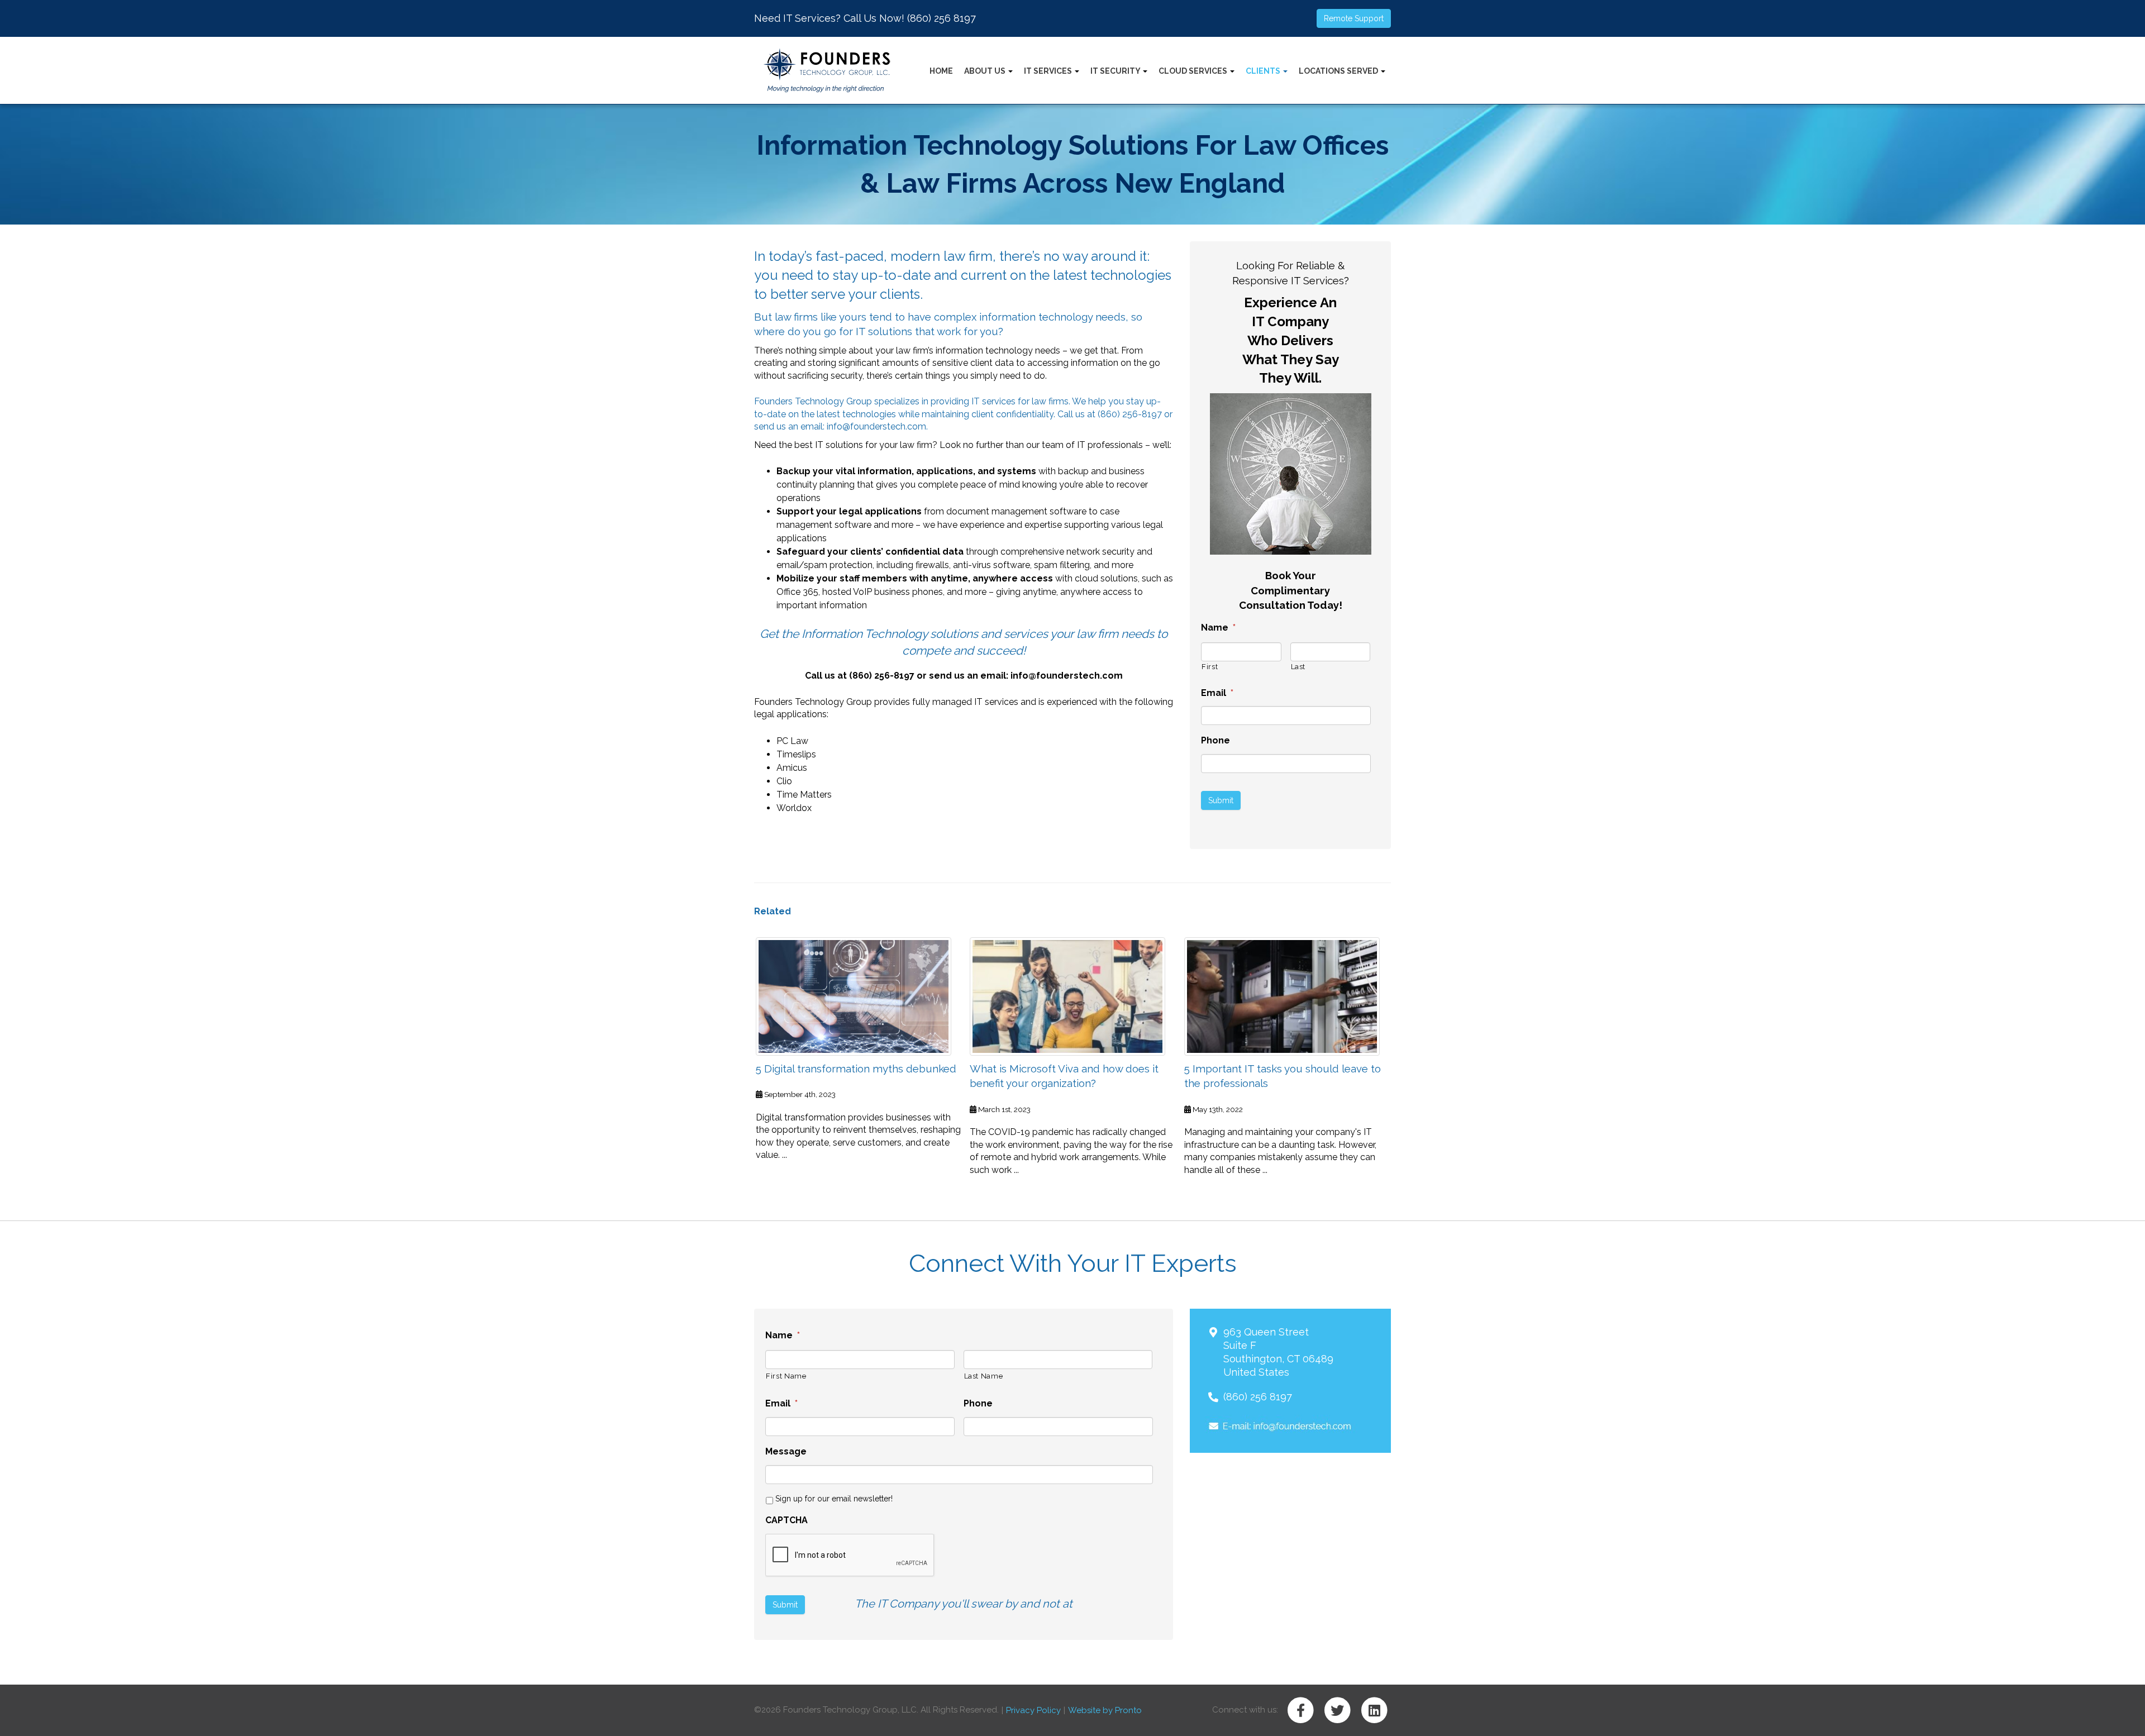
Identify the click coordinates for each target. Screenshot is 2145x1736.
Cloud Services (1194, 71)
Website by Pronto (1105, 1710)
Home (941, 71)
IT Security (1116, 71)
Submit (1221, 800)
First (1210, 667)
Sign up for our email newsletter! (834, 1499)
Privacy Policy (1033, 1710)
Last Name (984, 1376)
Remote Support (1354, 18)
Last (1298, 667)
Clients (1264, 71)
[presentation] (850, 1556)
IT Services (1049, 71)
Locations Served (1339, 71)
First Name (786, 1376)
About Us (986, 71)
